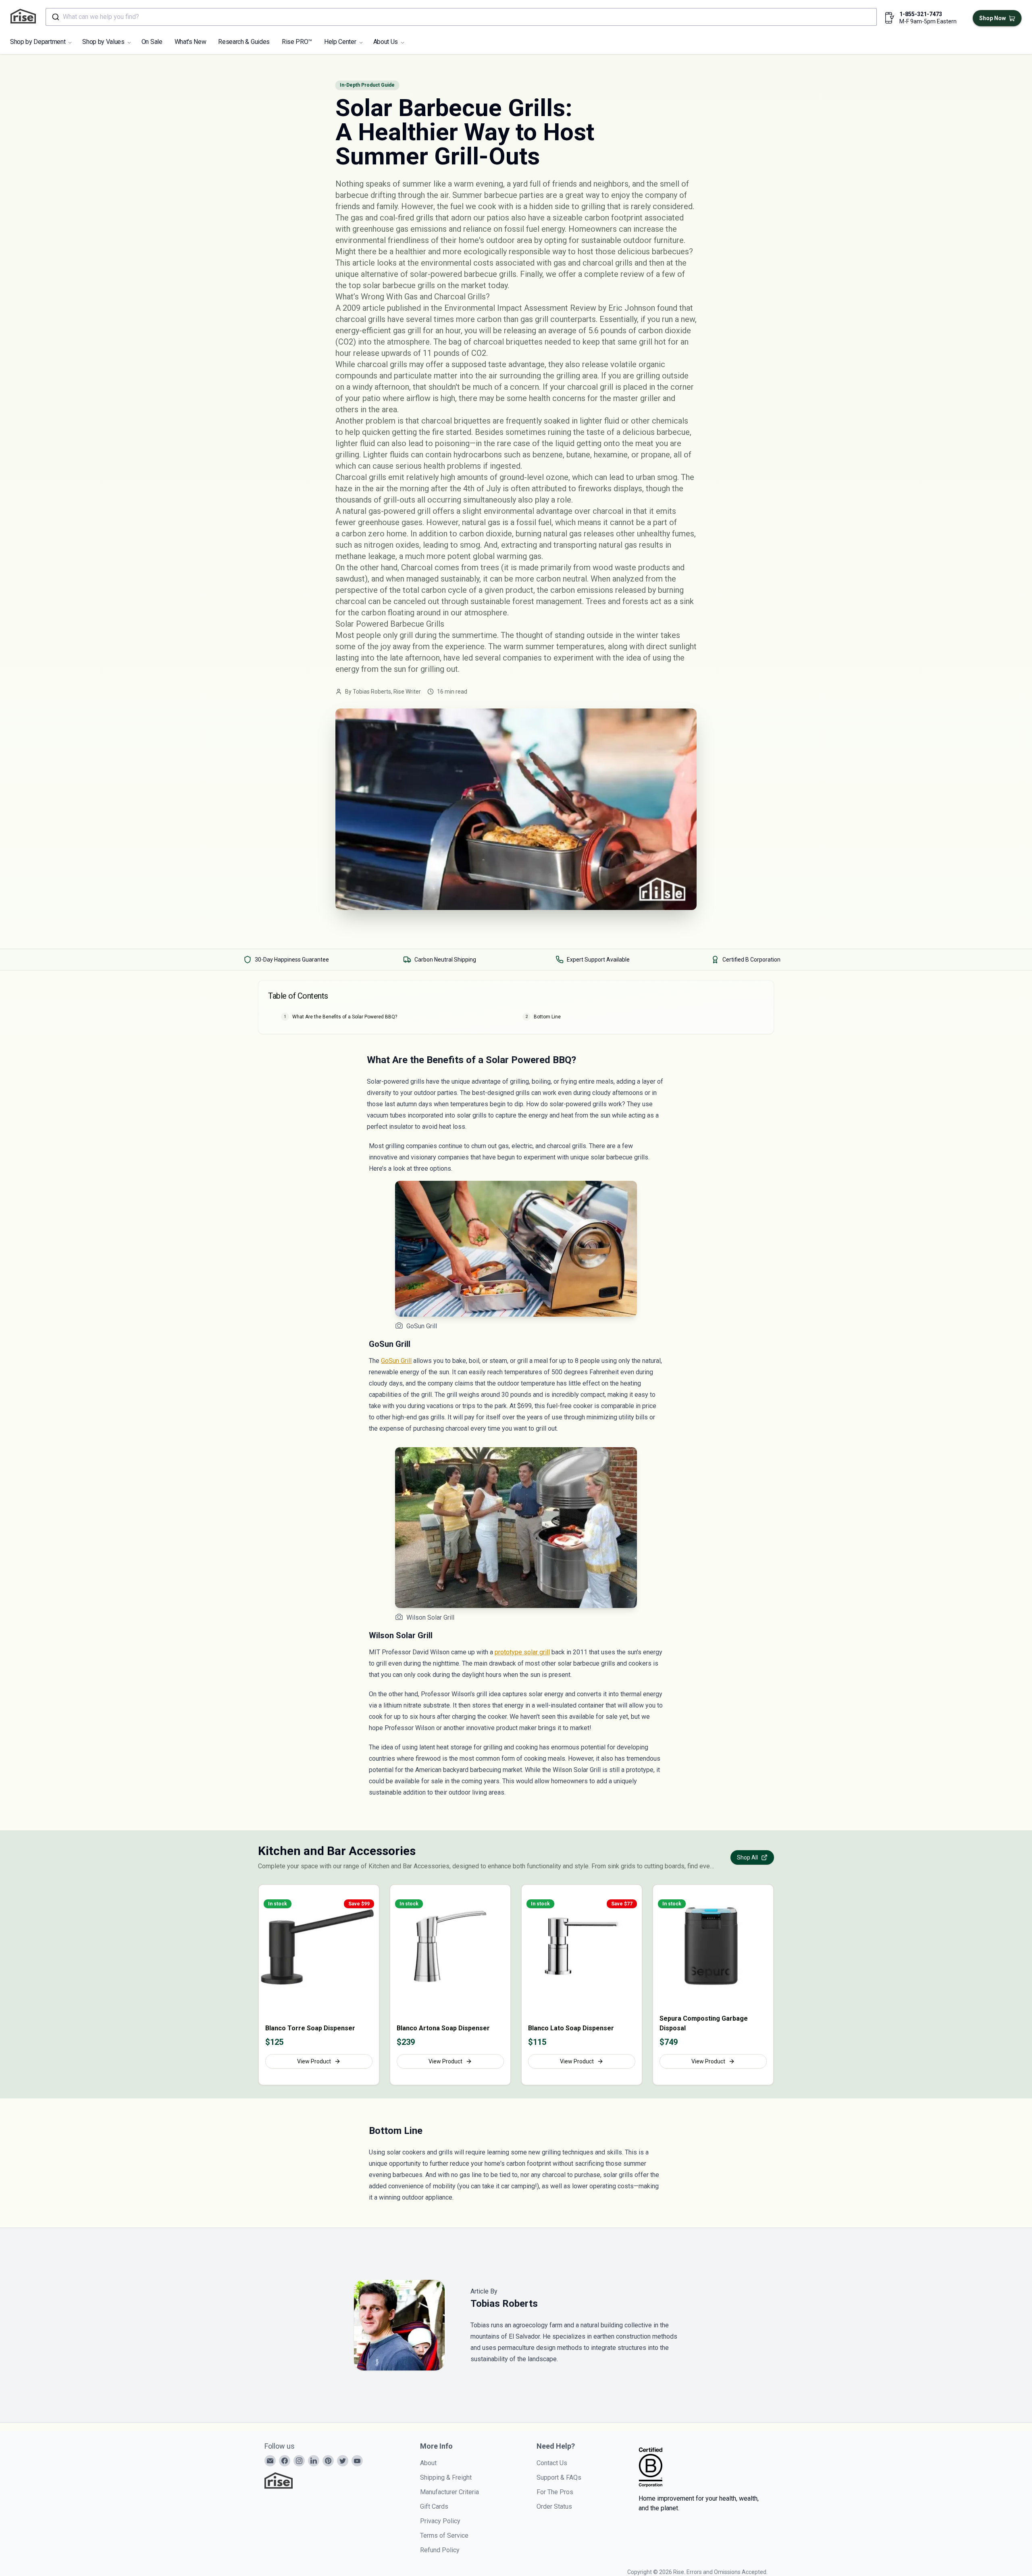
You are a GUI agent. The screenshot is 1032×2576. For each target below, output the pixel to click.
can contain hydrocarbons (456, 455)
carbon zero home (374, 534)
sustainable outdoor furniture (633, 240)
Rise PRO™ (297, 42)
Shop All (747, 1857)
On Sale (152, 42)
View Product (314, 2061)
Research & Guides (244, 42)
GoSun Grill (396, 1361)
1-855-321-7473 (921, 14)
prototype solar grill (522, 1652)
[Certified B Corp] (651, 2467)
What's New (190, 42)
